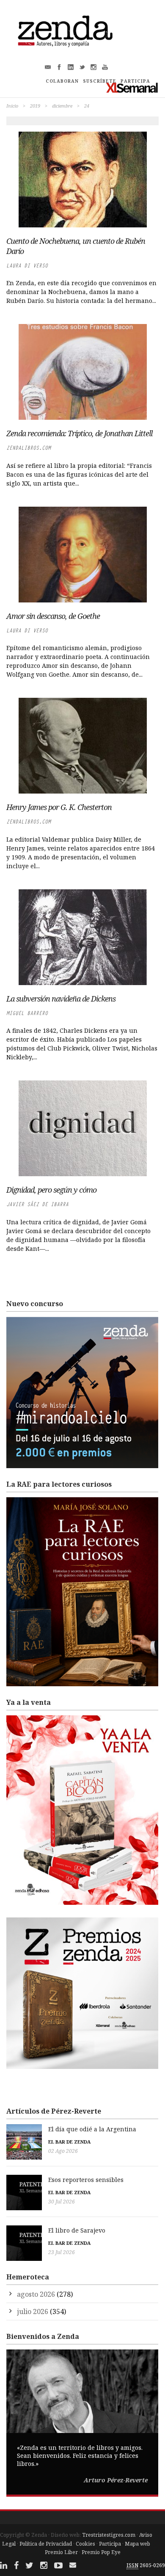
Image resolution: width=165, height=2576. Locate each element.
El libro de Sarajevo (77, 2230)
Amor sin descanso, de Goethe (53, 616)
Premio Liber (61, 2552)
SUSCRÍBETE (100, 81)
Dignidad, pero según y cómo (51, 1190)
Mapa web (137, 2544)
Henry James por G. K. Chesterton (59, 807)
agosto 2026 (36, 2294)
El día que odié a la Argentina (92, 2129)
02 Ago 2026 (63, 2151)
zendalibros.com (29, 448)
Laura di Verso (27, 266)
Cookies (85, 2544)
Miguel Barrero (27, 1013)
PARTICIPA (135, 81)
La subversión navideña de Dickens (61, 999)
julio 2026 (33, 2311)
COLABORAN (62, 81)
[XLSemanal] (132, 88)
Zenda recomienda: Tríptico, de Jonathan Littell (79, 433)
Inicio (12, 106)
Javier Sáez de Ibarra (37, 1204)
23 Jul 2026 (62, 2252)
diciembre (62, 106)
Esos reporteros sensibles (86, 2180)
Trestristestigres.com (109, 2535)
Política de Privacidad (46, 2544)
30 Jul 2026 (62, 2202)
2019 (35, 106)
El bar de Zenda (69, 2142)
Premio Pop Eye (101, 2552)
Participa (110, 2544)
